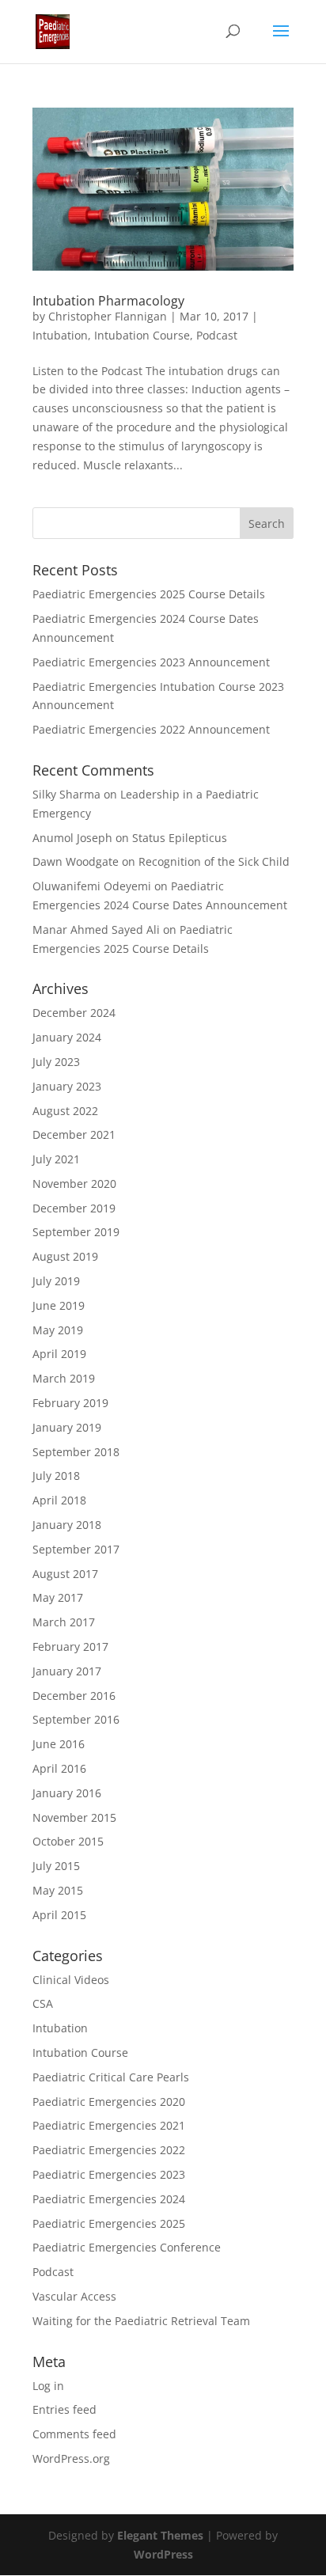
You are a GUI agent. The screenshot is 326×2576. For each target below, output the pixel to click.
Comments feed (74, 2434)
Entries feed (64, 2409)
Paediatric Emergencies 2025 (109, 2223)
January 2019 (67, 1427)
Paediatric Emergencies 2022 (109, 2150)
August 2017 (65, 1574)
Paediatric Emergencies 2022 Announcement (151, 729)
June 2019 (59, 1305)
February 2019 (70, 1403)
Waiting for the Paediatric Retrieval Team (141, 2321)
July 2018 (56, 1476)
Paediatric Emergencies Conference (127, 2247)
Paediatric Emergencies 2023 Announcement (151, 662)
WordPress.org (71, 2458)
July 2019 (56, 1281)
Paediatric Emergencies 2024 (109, 2199)
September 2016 (76, 1719)
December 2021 (74, 1134)
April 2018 (59, 1500)
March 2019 (64, 1378)
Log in (48, 2386)
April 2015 (59, 1915)
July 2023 (56, 1062)
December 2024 (74, 1013)
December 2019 (74, 1208)
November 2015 (74, 1817)
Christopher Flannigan (108, 316)
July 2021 (56, 1159)
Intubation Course (142, 335)
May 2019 (58, 1330)
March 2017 (64, 1622)
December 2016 (74, 1696)
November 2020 (74, 1184)
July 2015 (56, 1866)
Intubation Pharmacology (108, 301)
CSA (43, 2003)
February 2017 (70, 1647)
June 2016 (59, 1744)
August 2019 (65, 1256)
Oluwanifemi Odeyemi (92, 886)
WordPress (163, 2554)
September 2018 (76, 1452)
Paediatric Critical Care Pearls (111, 2077)
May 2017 (58, 1597)
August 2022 (65, 1111)
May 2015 (58, 1890)
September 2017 (76, 1549)
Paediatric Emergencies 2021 (109, 2125)
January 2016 (67, 1793)
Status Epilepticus (180, 838)
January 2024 (67, 1037)
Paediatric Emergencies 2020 (109, 2102)
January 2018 (67, 1525)
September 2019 (76, 1232)
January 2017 (67, 1671)
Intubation (60, 335)
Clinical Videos (71, 1980)
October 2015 (68, 1841)
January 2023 (67, 1086)
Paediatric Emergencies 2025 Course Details (149, 594)
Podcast (217, 335)
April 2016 (59, 1768)
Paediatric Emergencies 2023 (109, 2174)
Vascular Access (74, 2296)
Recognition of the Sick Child (214, 861)
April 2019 (59, 1354)
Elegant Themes (160, 2535)
